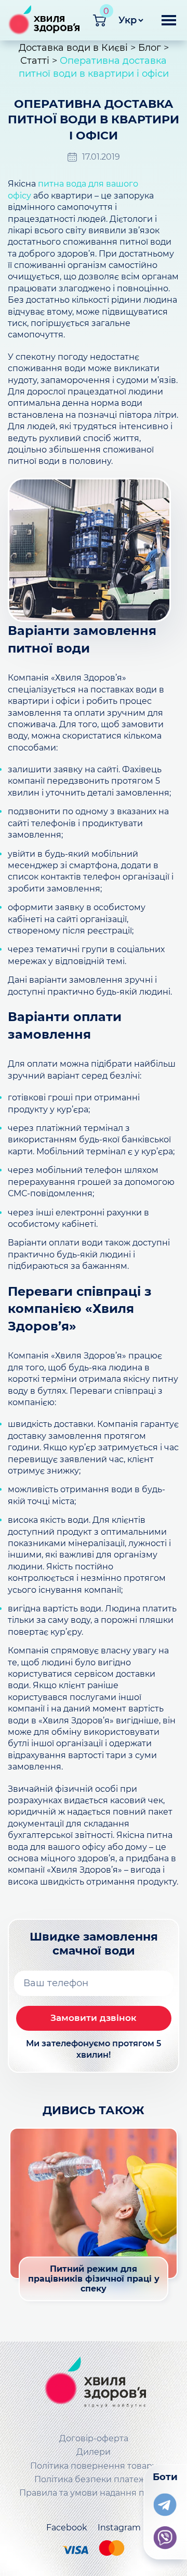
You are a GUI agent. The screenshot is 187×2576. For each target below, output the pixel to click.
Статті (35, 61)
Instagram (119, 2528)
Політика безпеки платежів (94, 2479)
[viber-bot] (165, 2536)
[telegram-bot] (165, 2502)
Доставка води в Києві (73, 48)
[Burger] (169, 24)
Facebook (67, 2528)
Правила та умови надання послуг (94, 2493)
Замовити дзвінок (94, 2018)
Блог (150, 48)
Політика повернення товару (94, 2466)
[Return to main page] (94, 2384)
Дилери (94, 2452)
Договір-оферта (94, 2438)
